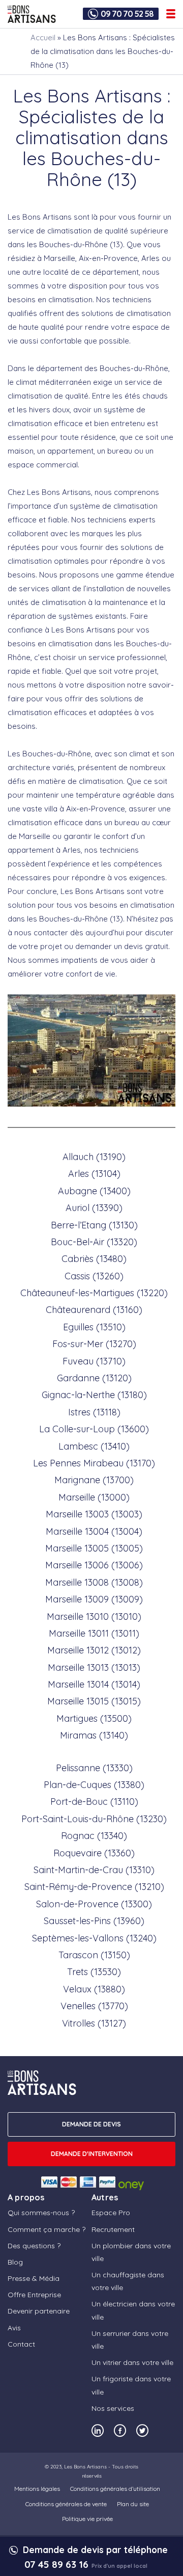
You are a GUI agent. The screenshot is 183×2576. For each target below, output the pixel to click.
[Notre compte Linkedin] (98, 2430)
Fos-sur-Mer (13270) (94, 1344)
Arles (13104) (94, 1174)
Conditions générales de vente (66, 2504)
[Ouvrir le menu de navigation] (171, 14)
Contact (21, 2344)
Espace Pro (111, 2213)
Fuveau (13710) (94, 1361)
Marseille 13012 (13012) (94, 1650)
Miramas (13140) (94, 1735)
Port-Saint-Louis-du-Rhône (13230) (94, 1819)
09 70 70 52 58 (127, 14)
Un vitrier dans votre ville (132, 2362)
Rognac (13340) (94, 1836)
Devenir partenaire (39, 2311)
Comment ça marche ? (47, 2229)
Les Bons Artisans (85, 2467)
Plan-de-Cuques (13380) (94, 1785)
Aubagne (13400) (94, 1191)
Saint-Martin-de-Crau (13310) (94, 1870)
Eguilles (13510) (94, 1327)
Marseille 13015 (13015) (94, 1701)
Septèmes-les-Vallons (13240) (94, 1938)
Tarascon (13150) (94, 1955)
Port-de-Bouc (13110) (94, 1802)
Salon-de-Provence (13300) (94, 1904)
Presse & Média (34, 2278)
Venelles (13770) (94, 2006)
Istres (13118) (94, 1412)
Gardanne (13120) (94, 1378)
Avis (14, 2328)
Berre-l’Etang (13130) (94, 1225)
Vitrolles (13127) (94, 2023)
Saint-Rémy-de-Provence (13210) (94, 1887)
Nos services (113, 2408)
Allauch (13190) (94, 1157)
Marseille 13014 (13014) (94, 1684)
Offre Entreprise (34, 2295)
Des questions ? (34, 2246)
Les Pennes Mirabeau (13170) (94, 1463)
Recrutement (113, 2229)
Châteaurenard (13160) (94, 1310)
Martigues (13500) (94, 1718)
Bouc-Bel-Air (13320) (94, 1242)
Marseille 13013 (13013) (94, 1667)
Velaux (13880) (94, 1989)
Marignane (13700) (94, 1480)
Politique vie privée (87, 2519)
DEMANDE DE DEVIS (91, 2124)
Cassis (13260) (94, 1276)
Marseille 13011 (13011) (94, 1633)
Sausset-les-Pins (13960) (94, 1921)
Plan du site (133, 2504)
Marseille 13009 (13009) (94, 1599)
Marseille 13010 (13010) (94, 1616)
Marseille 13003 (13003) (94, 1514)
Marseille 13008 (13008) (94, 1582)
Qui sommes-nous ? (41, 2213)
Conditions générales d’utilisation (115, 2489)
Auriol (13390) (94, 1208)
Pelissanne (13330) (94, 1768)
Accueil (43, 37)
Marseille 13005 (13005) (94, 1548)
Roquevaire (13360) (94, 1853)
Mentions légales (37, 2489)
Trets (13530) (94, 1972)
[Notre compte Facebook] (120, 2430)
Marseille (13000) (94, 1497)
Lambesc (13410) (94, 1446)
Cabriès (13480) (94, 1259)
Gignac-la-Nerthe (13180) (94, 1395)
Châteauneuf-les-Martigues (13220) (94, 1293)
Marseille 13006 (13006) (94, 1565)
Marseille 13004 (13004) (94, 1531)
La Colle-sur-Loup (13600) (94, 1429)
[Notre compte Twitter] (142, 2430)
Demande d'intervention (92, 2153)
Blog (15, 2262)
